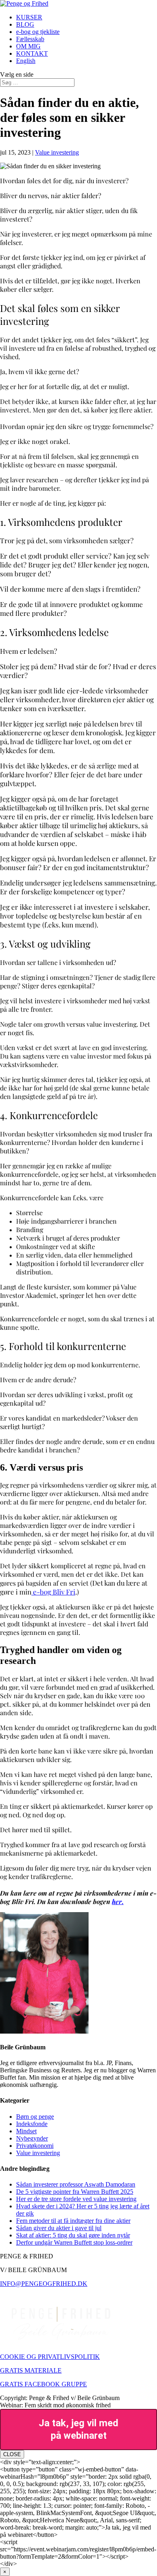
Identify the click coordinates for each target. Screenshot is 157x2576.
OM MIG (28, 46)
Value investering (57, 152)
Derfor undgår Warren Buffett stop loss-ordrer (74, 2242)
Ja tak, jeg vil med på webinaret (78, 2429)
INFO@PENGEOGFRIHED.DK (44, 2284)
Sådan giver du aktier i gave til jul (59, 2228)
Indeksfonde (32, 2124)
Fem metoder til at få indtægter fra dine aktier (73, 2221)
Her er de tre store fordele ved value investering (76, 2199)
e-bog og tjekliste (38, 32)
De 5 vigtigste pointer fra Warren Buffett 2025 (75, 2192)
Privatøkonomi (35, 2146)
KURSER (29, 17)
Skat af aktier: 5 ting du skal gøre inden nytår (73, 2235)
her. (118, 1901)
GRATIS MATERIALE (31, 2370)
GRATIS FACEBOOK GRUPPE (43, 2384)
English (26, 61)
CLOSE (12, 2454)
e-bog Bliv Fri (53, 1592)
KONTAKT (32, 53)
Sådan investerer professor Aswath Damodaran (76, 2184)
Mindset (26, 2131)
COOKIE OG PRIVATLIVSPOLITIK (50, 2357)
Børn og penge (35, 2117)
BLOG (25, 24)
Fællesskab (30, 39)
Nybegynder (32, 2138)
